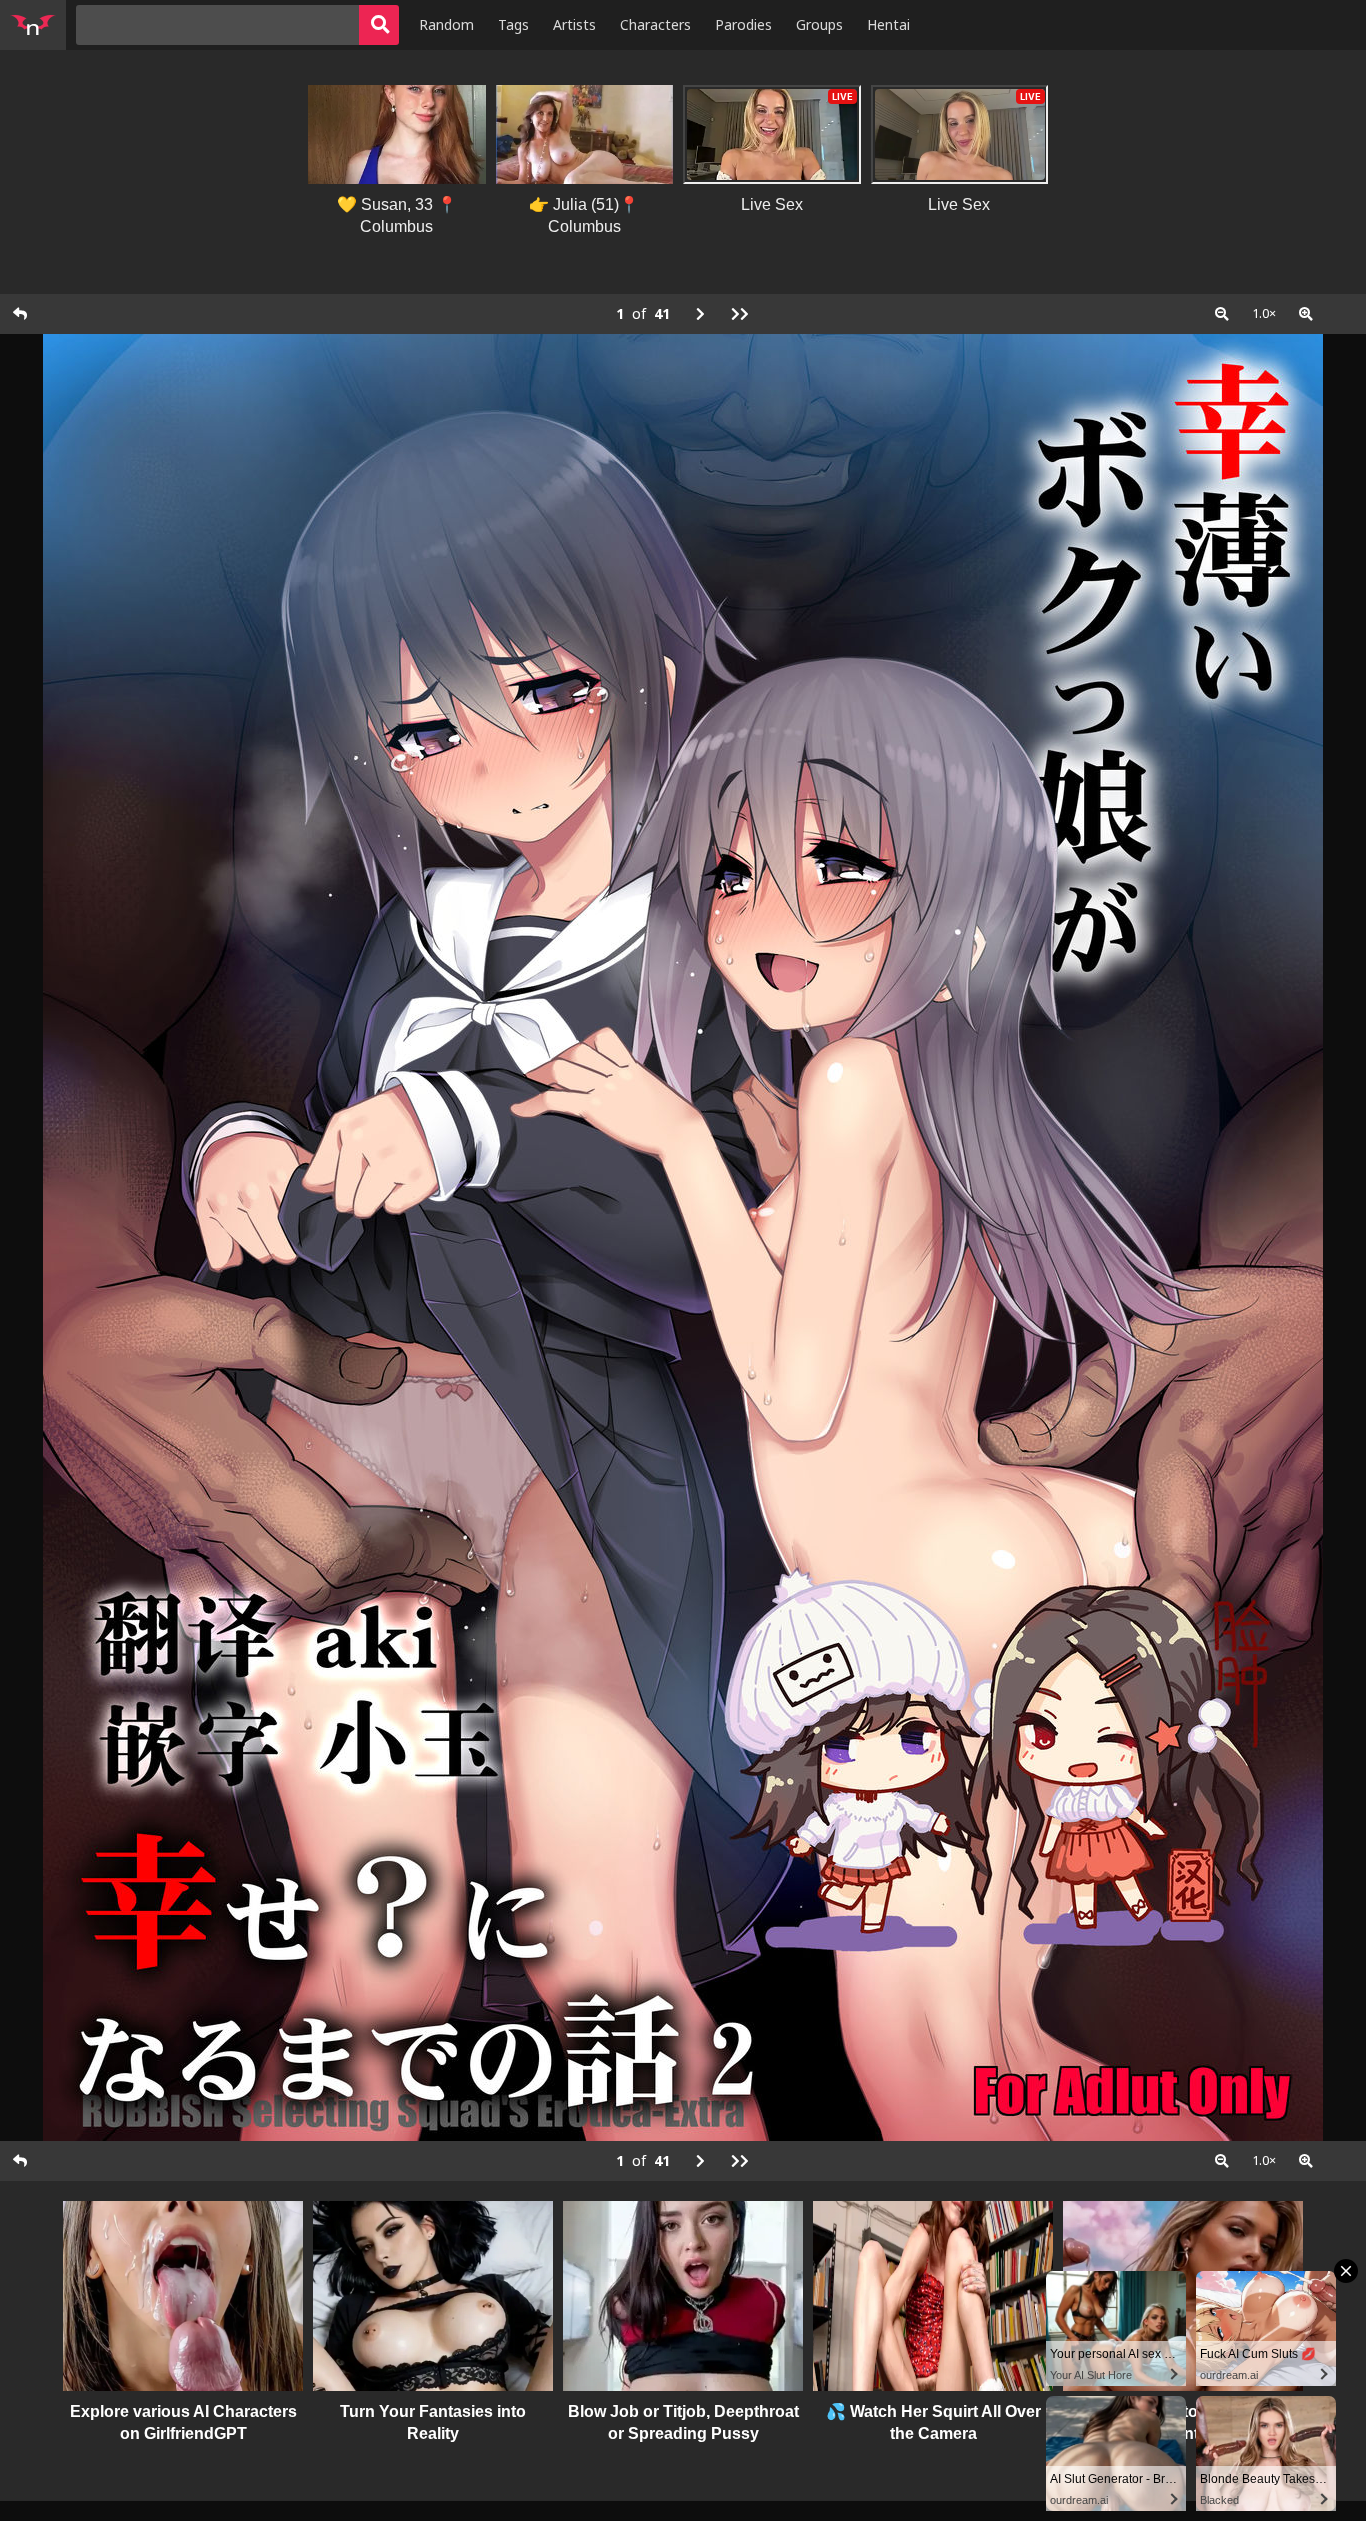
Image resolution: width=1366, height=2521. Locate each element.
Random (446, 24)
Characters (655, 24)
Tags (513, 24)
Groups (819, 24)
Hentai (888, 24)
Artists (574, 24)
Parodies (743, 24)
